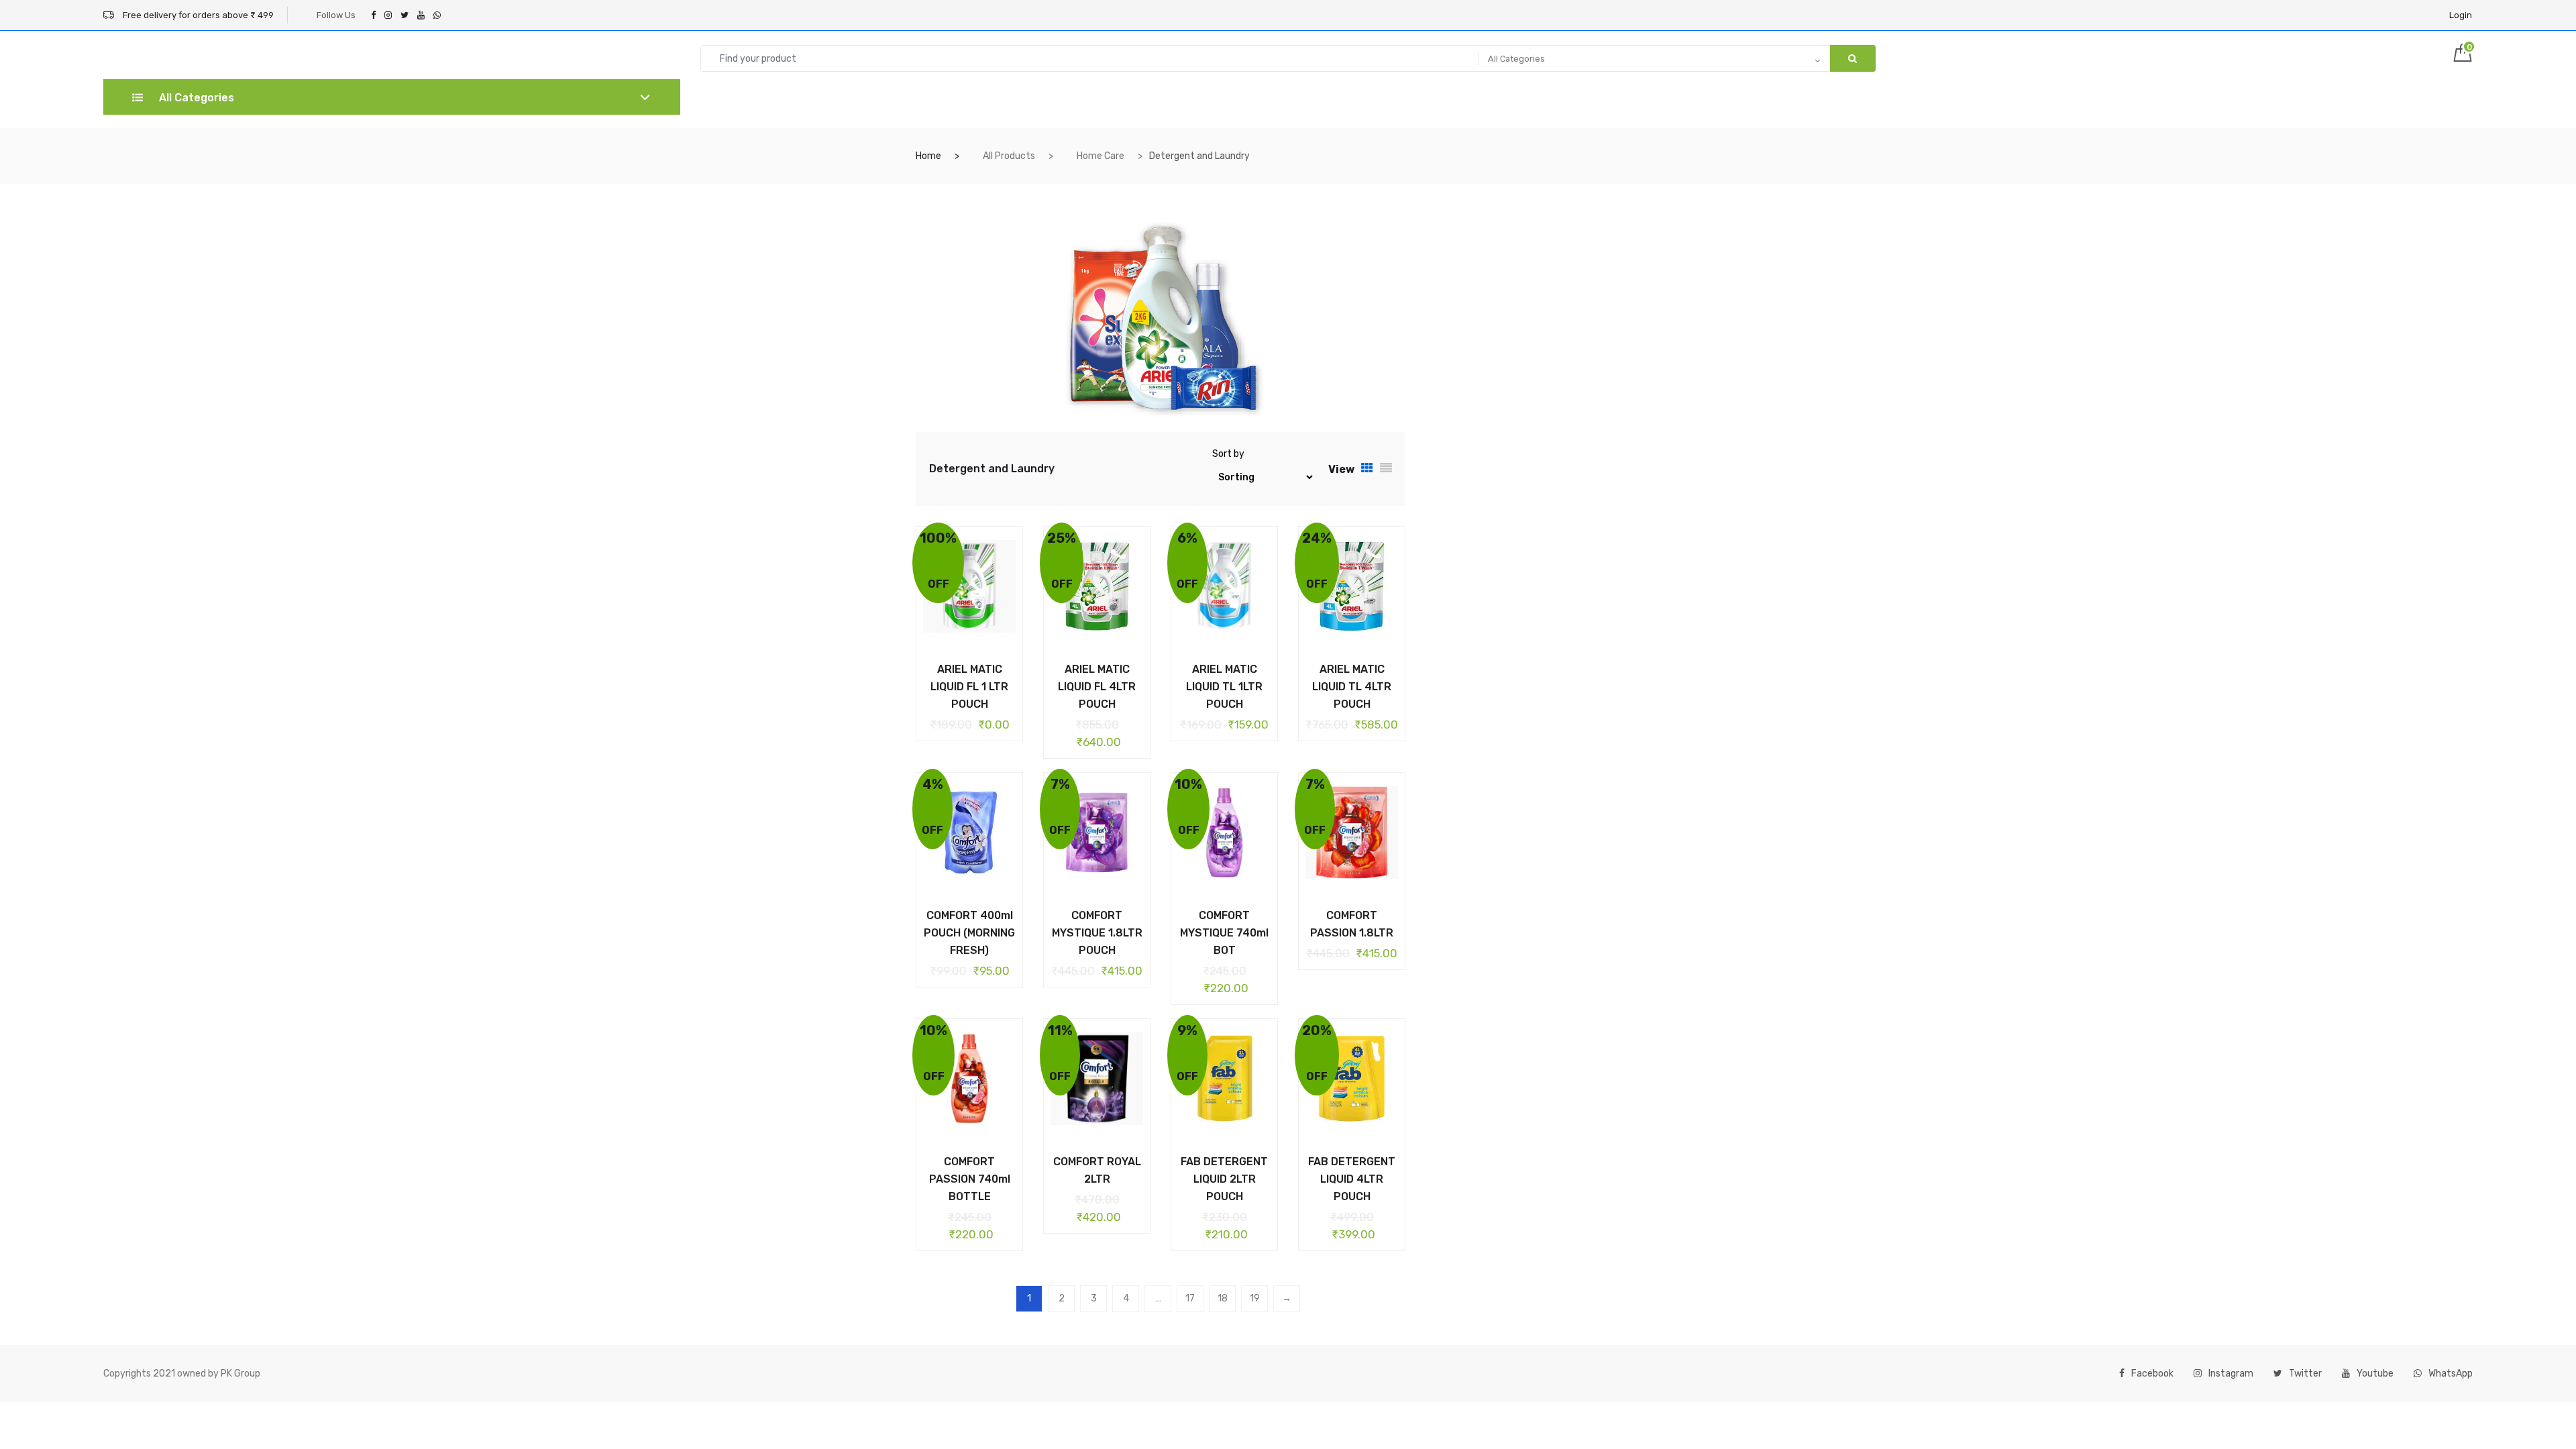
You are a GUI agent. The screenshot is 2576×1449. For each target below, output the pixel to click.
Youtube (2375, 1374)
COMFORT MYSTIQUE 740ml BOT (1224, 933)
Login (2461, 15)
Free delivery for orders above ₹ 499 (197, 15)
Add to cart (959, 667)
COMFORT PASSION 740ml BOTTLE (970, 1179)
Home (928, 156)
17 (1190, 1298)
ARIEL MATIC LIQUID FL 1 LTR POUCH (969, 687)
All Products (1009, 156)
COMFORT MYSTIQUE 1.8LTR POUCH (1097, 933)
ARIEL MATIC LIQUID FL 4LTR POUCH (1097, 687)
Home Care (1101, 156)
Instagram (2231, 1374)
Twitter (2305, 1374)
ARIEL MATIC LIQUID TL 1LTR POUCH (1224, 687)
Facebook (2152, 1374)
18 (1223, 1298)
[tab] (1367, 469)
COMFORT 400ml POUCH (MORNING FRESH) (969, 933)
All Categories (195, 98)
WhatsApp (2451, 1374)
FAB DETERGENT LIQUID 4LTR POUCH (1352, 1179)
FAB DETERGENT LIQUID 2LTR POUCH (1224, 1179)
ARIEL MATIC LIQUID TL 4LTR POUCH (1352, 687)
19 (1255, 1298)
